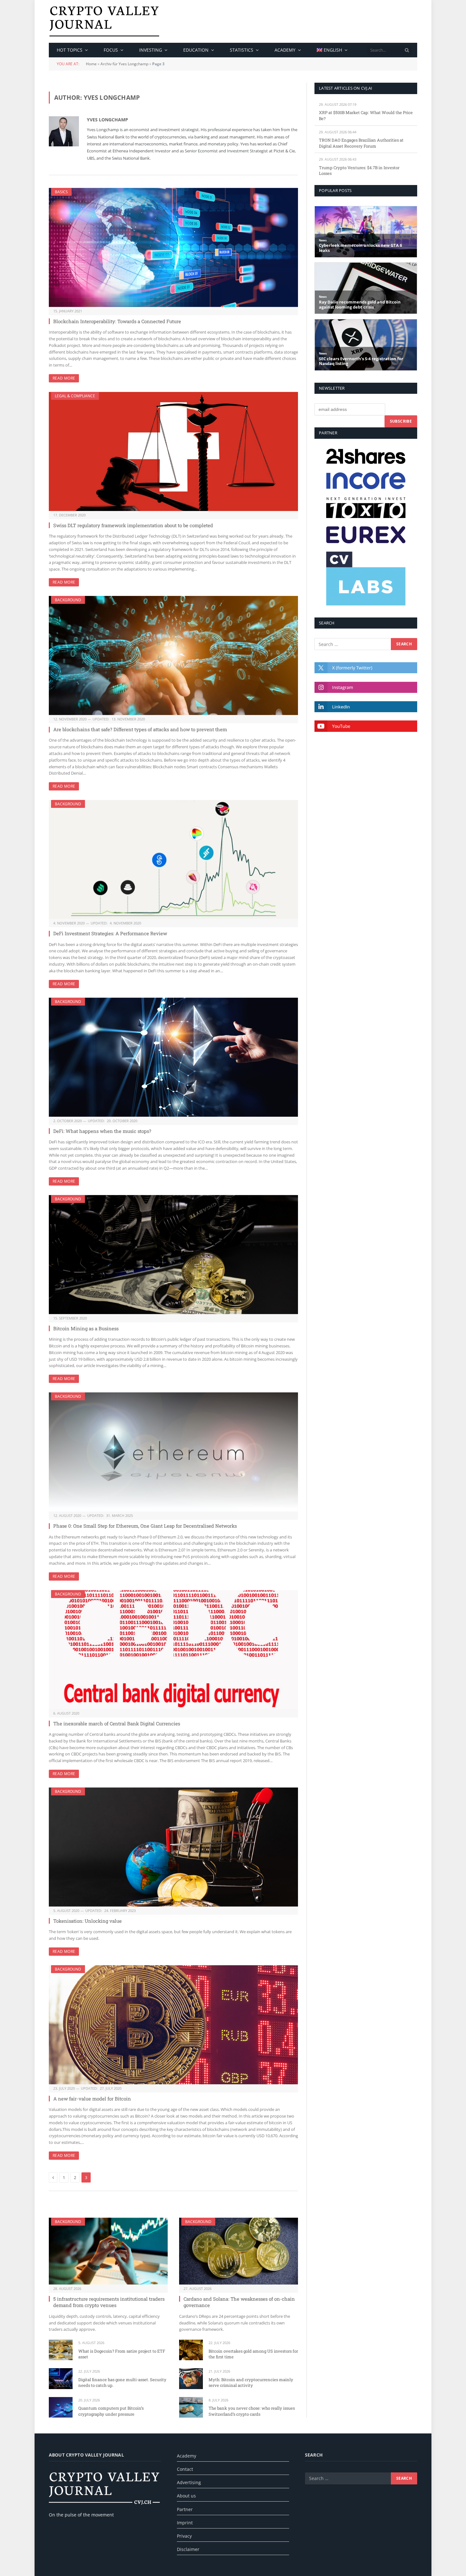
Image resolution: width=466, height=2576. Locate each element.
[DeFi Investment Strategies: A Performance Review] (173, 860)
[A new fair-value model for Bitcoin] (173, 2025)
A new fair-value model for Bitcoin (92, 2099)
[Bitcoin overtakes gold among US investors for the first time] (191, 2350)
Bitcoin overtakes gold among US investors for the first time (253, 2354)
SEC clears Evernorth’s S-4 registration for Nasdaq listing (361, 361)
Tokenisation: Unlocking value (87, 1921)
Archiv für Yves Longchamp (124, 64)
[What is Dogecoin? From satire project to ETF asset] (61, 2350)
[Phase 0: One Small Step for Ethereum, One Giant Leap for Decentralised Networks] (173, 1452)
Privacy (184, 2536)
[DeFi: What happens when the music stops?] (173, 1057)
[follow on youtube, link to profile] (366, 726)
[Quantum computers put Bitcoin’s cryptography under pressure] (61, 2407)
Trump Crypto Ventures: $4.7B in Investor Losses (359, 171)
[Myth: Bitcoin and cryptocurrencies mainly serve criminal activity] (191, 2378)
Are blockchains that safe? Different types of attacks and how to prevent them (140, 729)
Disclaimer (188, 2549)
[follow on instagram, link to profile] (366, 687)
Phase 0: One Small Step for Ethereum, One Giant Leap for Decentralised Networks (145, 1526)
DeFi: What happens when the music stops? (102, 1131)
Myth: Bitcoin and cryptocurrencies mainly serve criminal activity (251, 2383)
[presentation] (407, 50)
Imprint (185, 2523)
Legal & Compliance (75, 396)
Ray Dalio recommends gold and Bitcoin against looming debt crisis (360, 305)
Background (68, 600)
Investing (151, 50)
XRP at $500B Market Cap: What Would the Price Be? (366, 115)
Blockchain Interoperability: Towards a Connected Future (117, 321)
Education (196, 50)
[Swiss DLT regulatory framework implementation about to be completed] (173, 451)
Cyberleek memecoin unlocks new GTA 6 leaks (360, 248)
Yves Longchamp (107, 120)
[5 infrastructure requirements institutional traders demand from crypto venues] (108, 2251)
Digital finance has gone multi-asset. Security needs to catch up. (122, 2383)
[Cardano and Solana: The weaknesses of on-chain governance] (239, 2251)
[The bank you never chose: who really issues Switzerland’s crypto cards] (191, 2407)
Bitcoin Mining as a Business (86, 1328)
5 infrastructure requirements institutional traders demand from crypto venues (109, 2302)
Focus (111, 50)
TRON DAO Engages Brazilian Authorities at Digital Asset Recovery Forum (361, 143)
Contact (185, 2469)
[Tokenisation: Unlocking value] (173, 1847)
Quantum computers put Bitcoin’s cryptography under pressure (111, 2411)
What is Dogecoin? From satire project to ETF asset (122, 2354)
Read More (64, 378)
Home (91, 64)
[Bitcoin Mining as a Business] (173, 1255)
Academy (285, 50)
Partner (185, 2509)
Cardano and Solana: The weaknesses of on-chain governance (239, 2302)
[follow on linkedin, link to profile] (366, 707)
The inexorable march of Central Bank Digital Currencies (117, 1723)
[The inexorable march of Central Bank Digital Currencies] (173, 1650)
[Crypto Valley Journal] (104, 21)
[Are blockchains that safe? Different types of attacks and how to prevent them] (173, 655)
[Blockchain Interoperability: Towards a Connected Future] (173, 247)
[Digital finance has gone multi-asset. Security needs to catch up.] (61, 2378)
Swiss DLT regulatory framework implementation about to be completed (133, 525)
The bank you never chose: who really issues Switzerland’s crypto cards (252, 2411)
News (323, 240)
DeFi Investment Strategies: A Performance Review (110, 933)
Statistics (242, 50)
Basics (61, 192)
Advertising (189, 2482)
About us (186, 2496)
